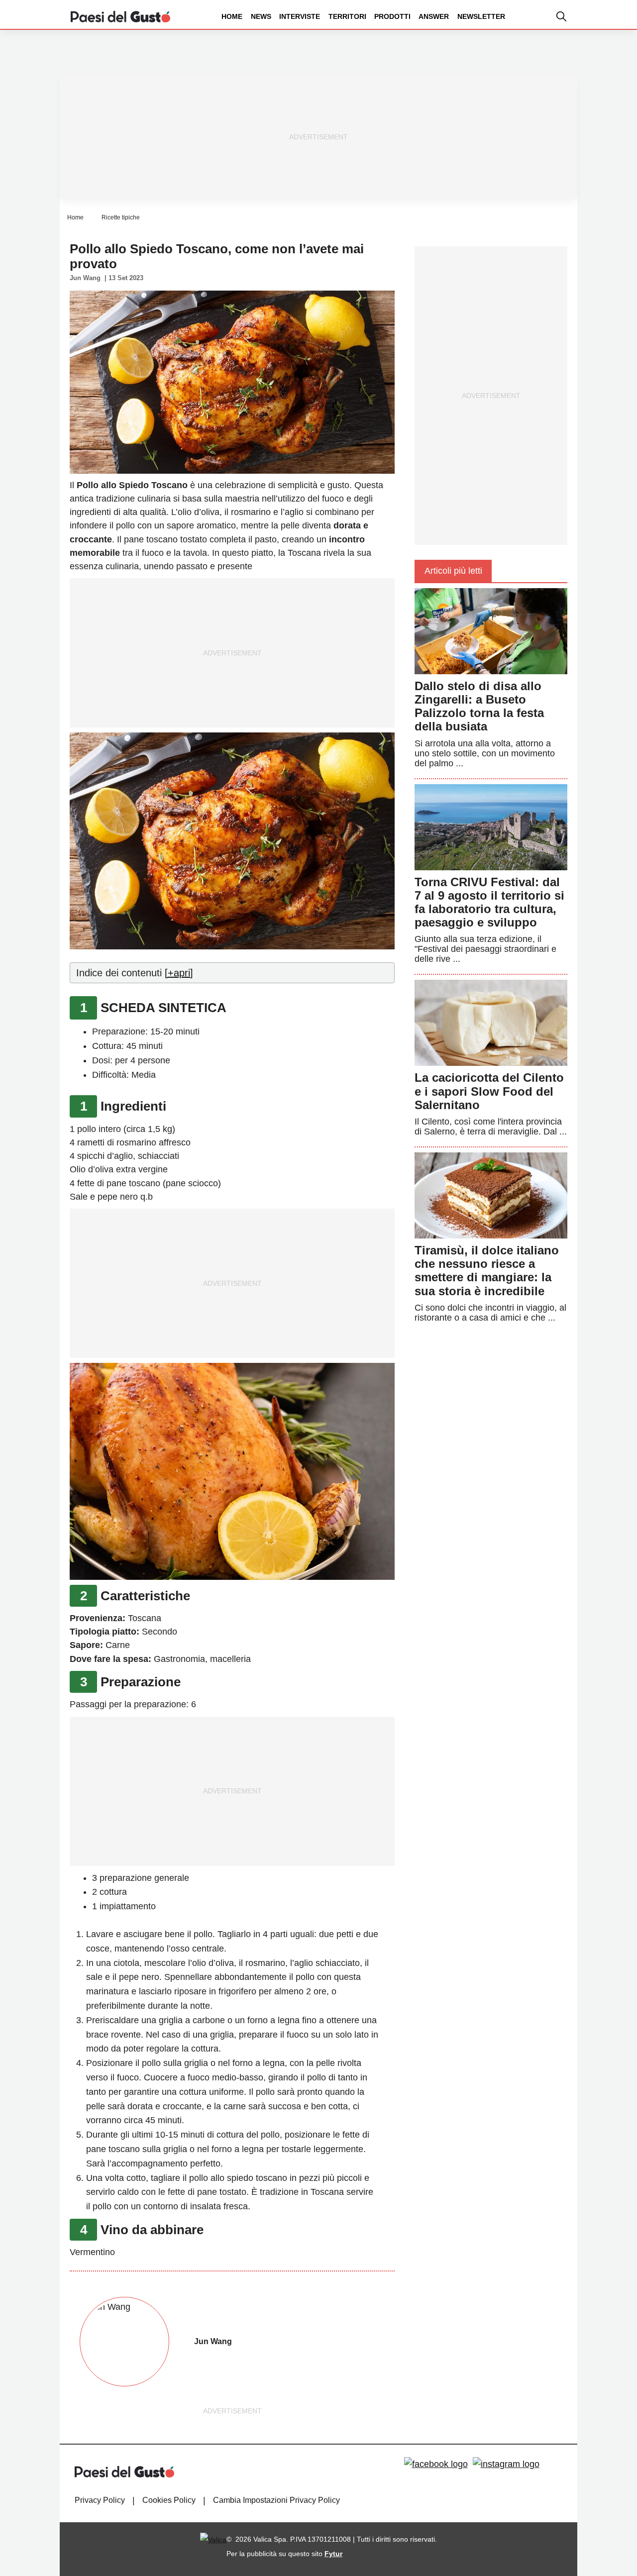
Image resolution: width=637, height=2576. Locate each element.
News (261, 16)
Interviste (300, 16)
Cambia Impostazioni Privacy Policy (276, 2500)
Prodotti (392, 16)
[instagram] (506, 2465)
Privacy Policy (100, 2500)
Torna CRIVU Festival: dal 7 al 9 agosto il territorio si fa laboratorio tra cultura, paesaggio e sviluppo (489, 902)
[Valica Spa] (213, 2539)
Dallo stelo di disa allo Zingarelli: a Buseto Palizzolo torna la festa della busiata (479, 706)
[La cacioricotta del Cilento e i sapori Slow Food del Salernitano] (491, 1023)
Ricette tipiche (121, 217)
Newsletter (481, 16)
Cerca (559, 54)
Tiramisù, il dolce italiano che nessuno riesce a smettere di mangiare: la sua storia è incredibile (487, 1271)
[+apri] (179, 973)
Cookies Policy (169, 2500)
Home (232, 16)
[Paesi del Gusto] (120, 16)
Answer (434, 16)
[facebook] (436, 2465)
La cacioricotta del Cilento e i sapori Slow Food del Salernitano (489, 1091)
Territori (347, 16)
